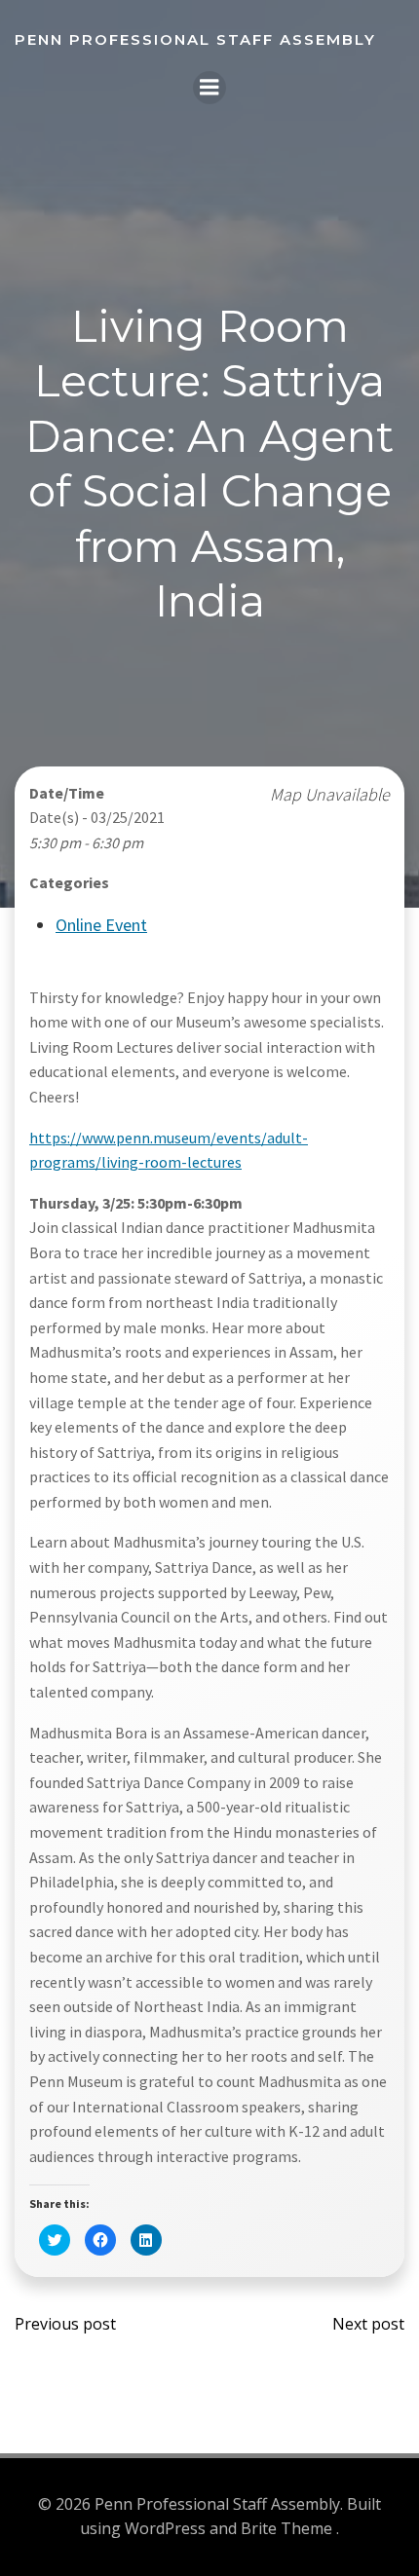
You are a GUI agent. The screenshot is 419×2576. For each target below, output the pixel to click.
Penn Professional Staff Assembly (195, 39)
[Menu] (209, 88)
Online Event (101, 925)
